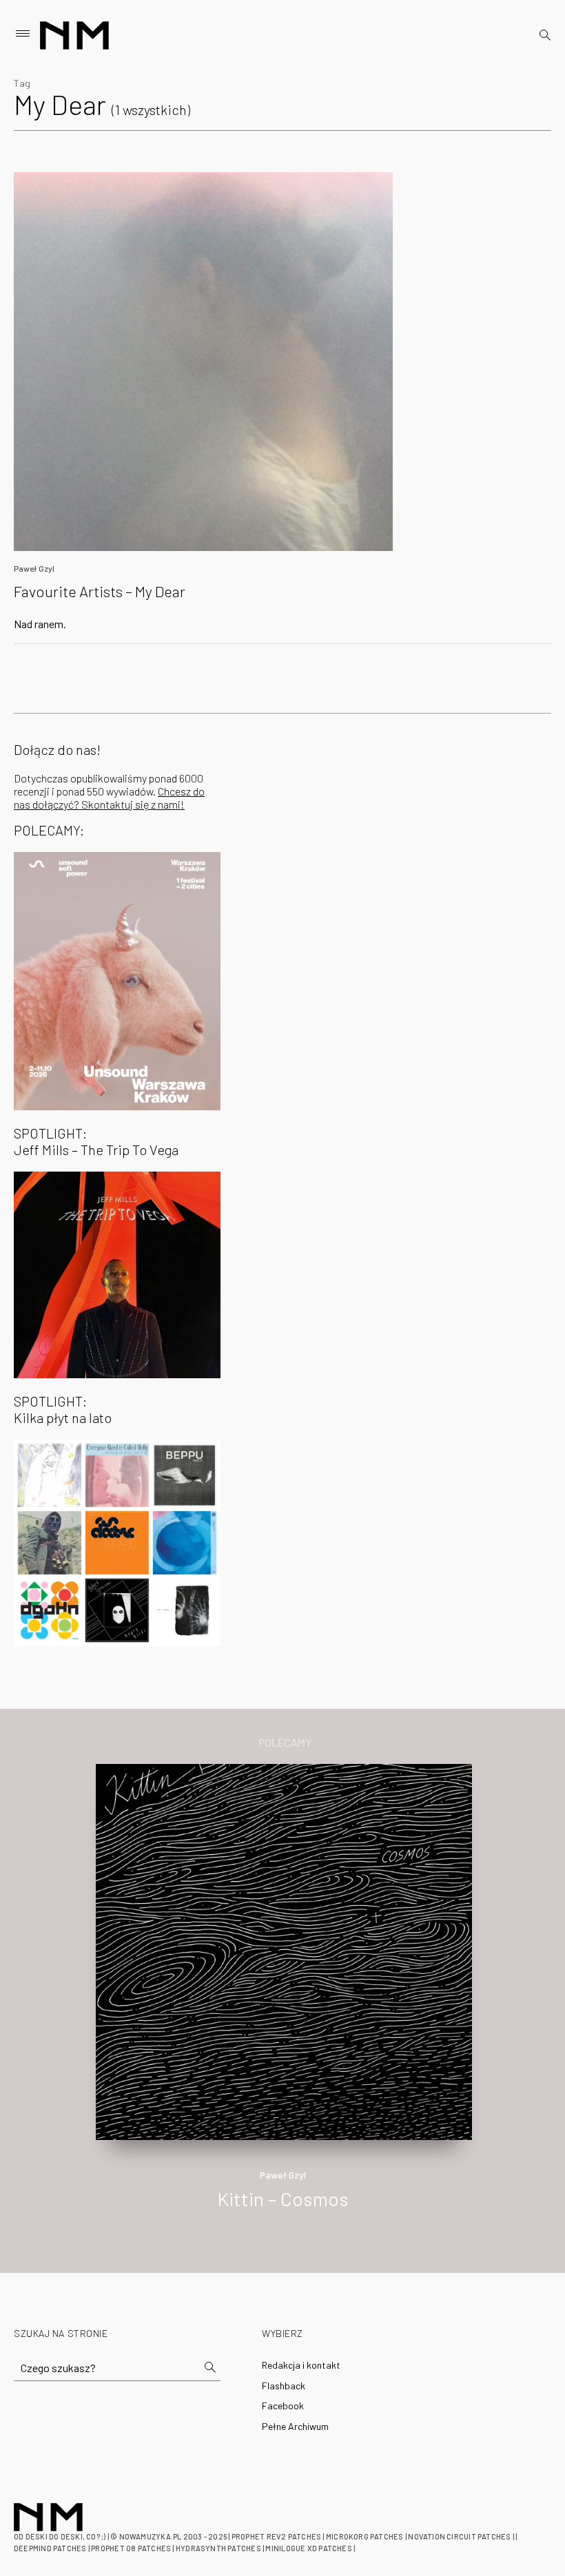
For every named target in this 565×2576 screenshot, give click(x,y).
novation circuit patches (459, 2536)
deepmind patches (50, 2548)
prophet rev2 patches (276, 2536)
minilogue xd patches (308, 2548)
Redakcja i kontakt (301, 2365)
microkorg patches (365, 2536)
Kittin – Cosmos (283, 2199)
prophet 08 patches (131, 2548)
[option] (282, 2001)
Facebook (283, 2406)
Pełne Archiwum (295, 2426)
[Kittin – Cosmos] (284, 1950)
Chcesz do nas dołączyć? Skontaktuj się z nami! (109, 798)
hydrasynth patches (218, 2548)
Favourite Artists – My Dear (100, 591)
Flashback (284, 2386)
